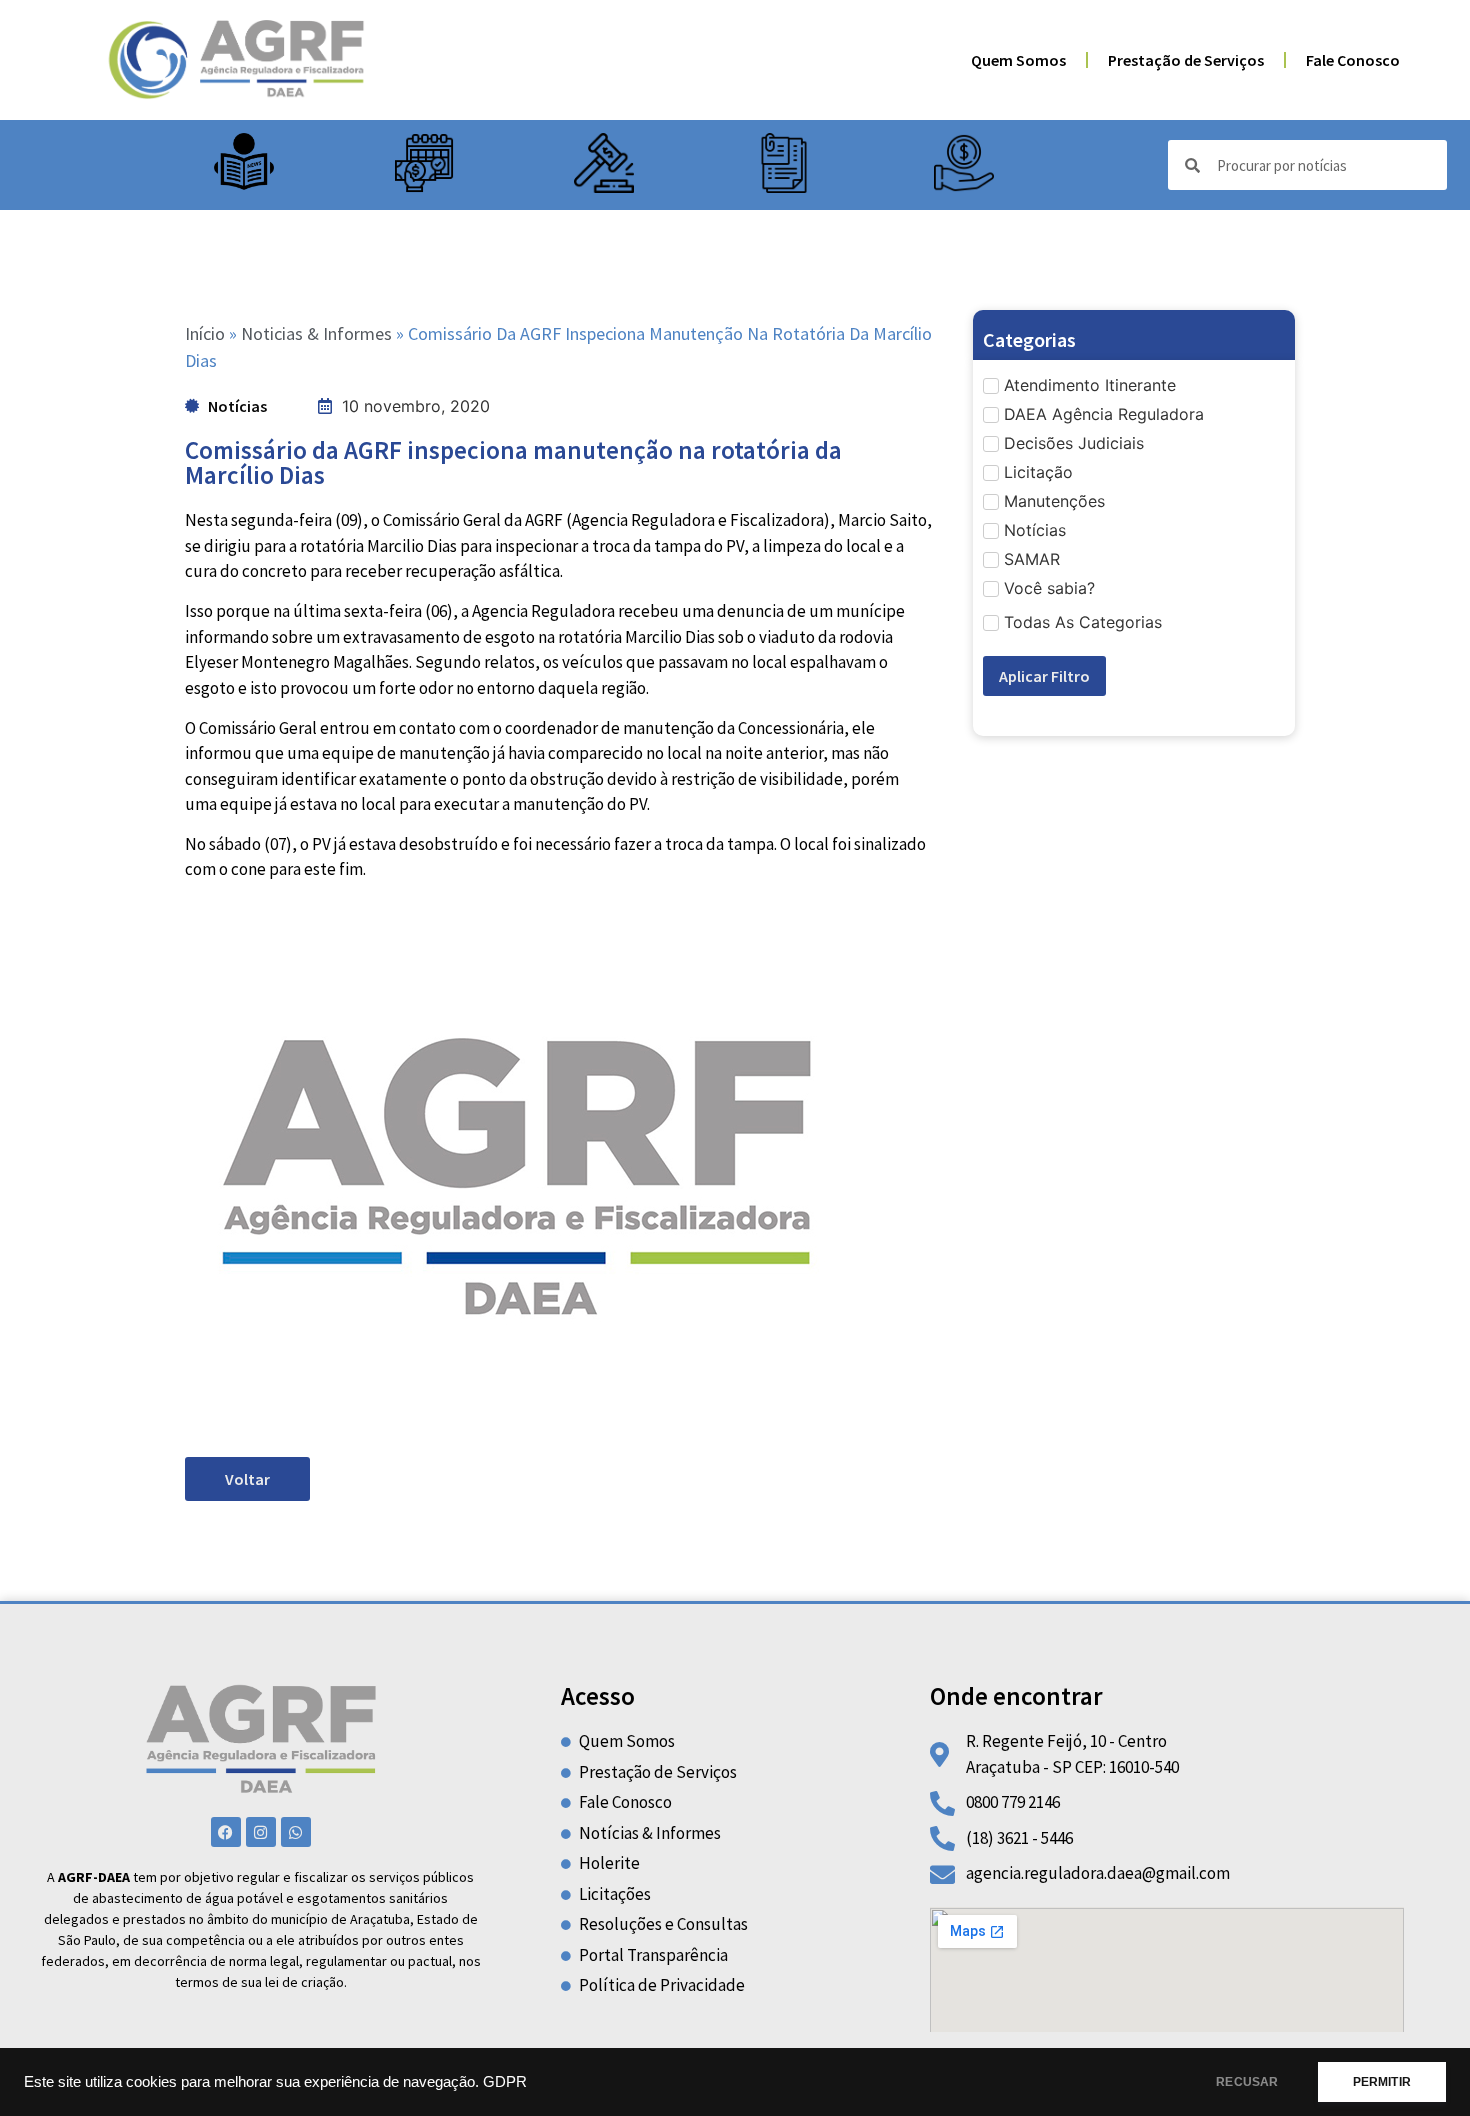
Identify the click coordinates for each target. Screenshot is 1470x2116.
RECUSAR (1247, 2082)
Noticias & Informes (316, 333)
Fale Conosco (1353, 60)
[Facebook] (226, 1832)
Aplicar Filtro (1044, 676)
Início (205, 333)
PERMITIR (1382, 2082)
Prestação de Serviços (1186, 60)
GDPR (505, 2082)
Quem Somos (1018, 60)
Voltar (247, 1479)
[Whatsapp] (296, 1832)
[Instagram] (261, 1832)
